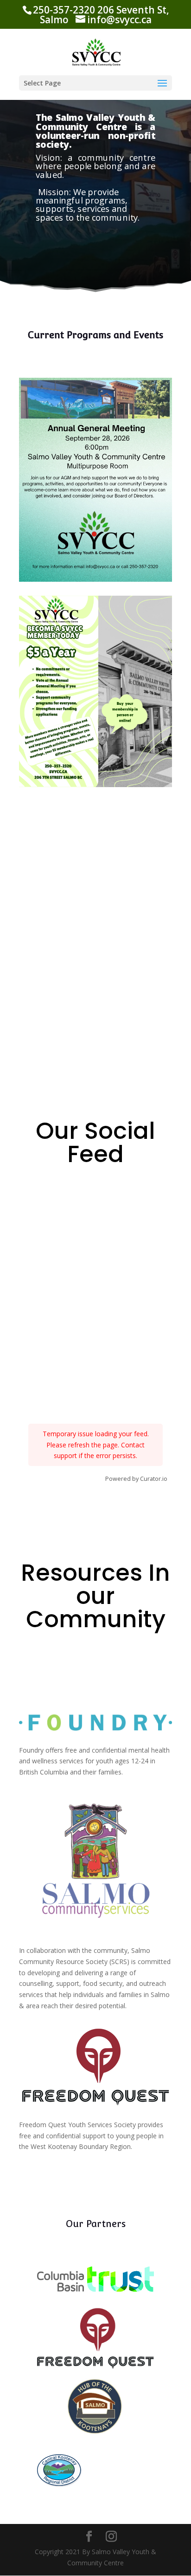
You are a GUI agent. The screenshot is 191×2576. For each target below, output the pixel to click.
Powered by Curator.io (136, 1479)
